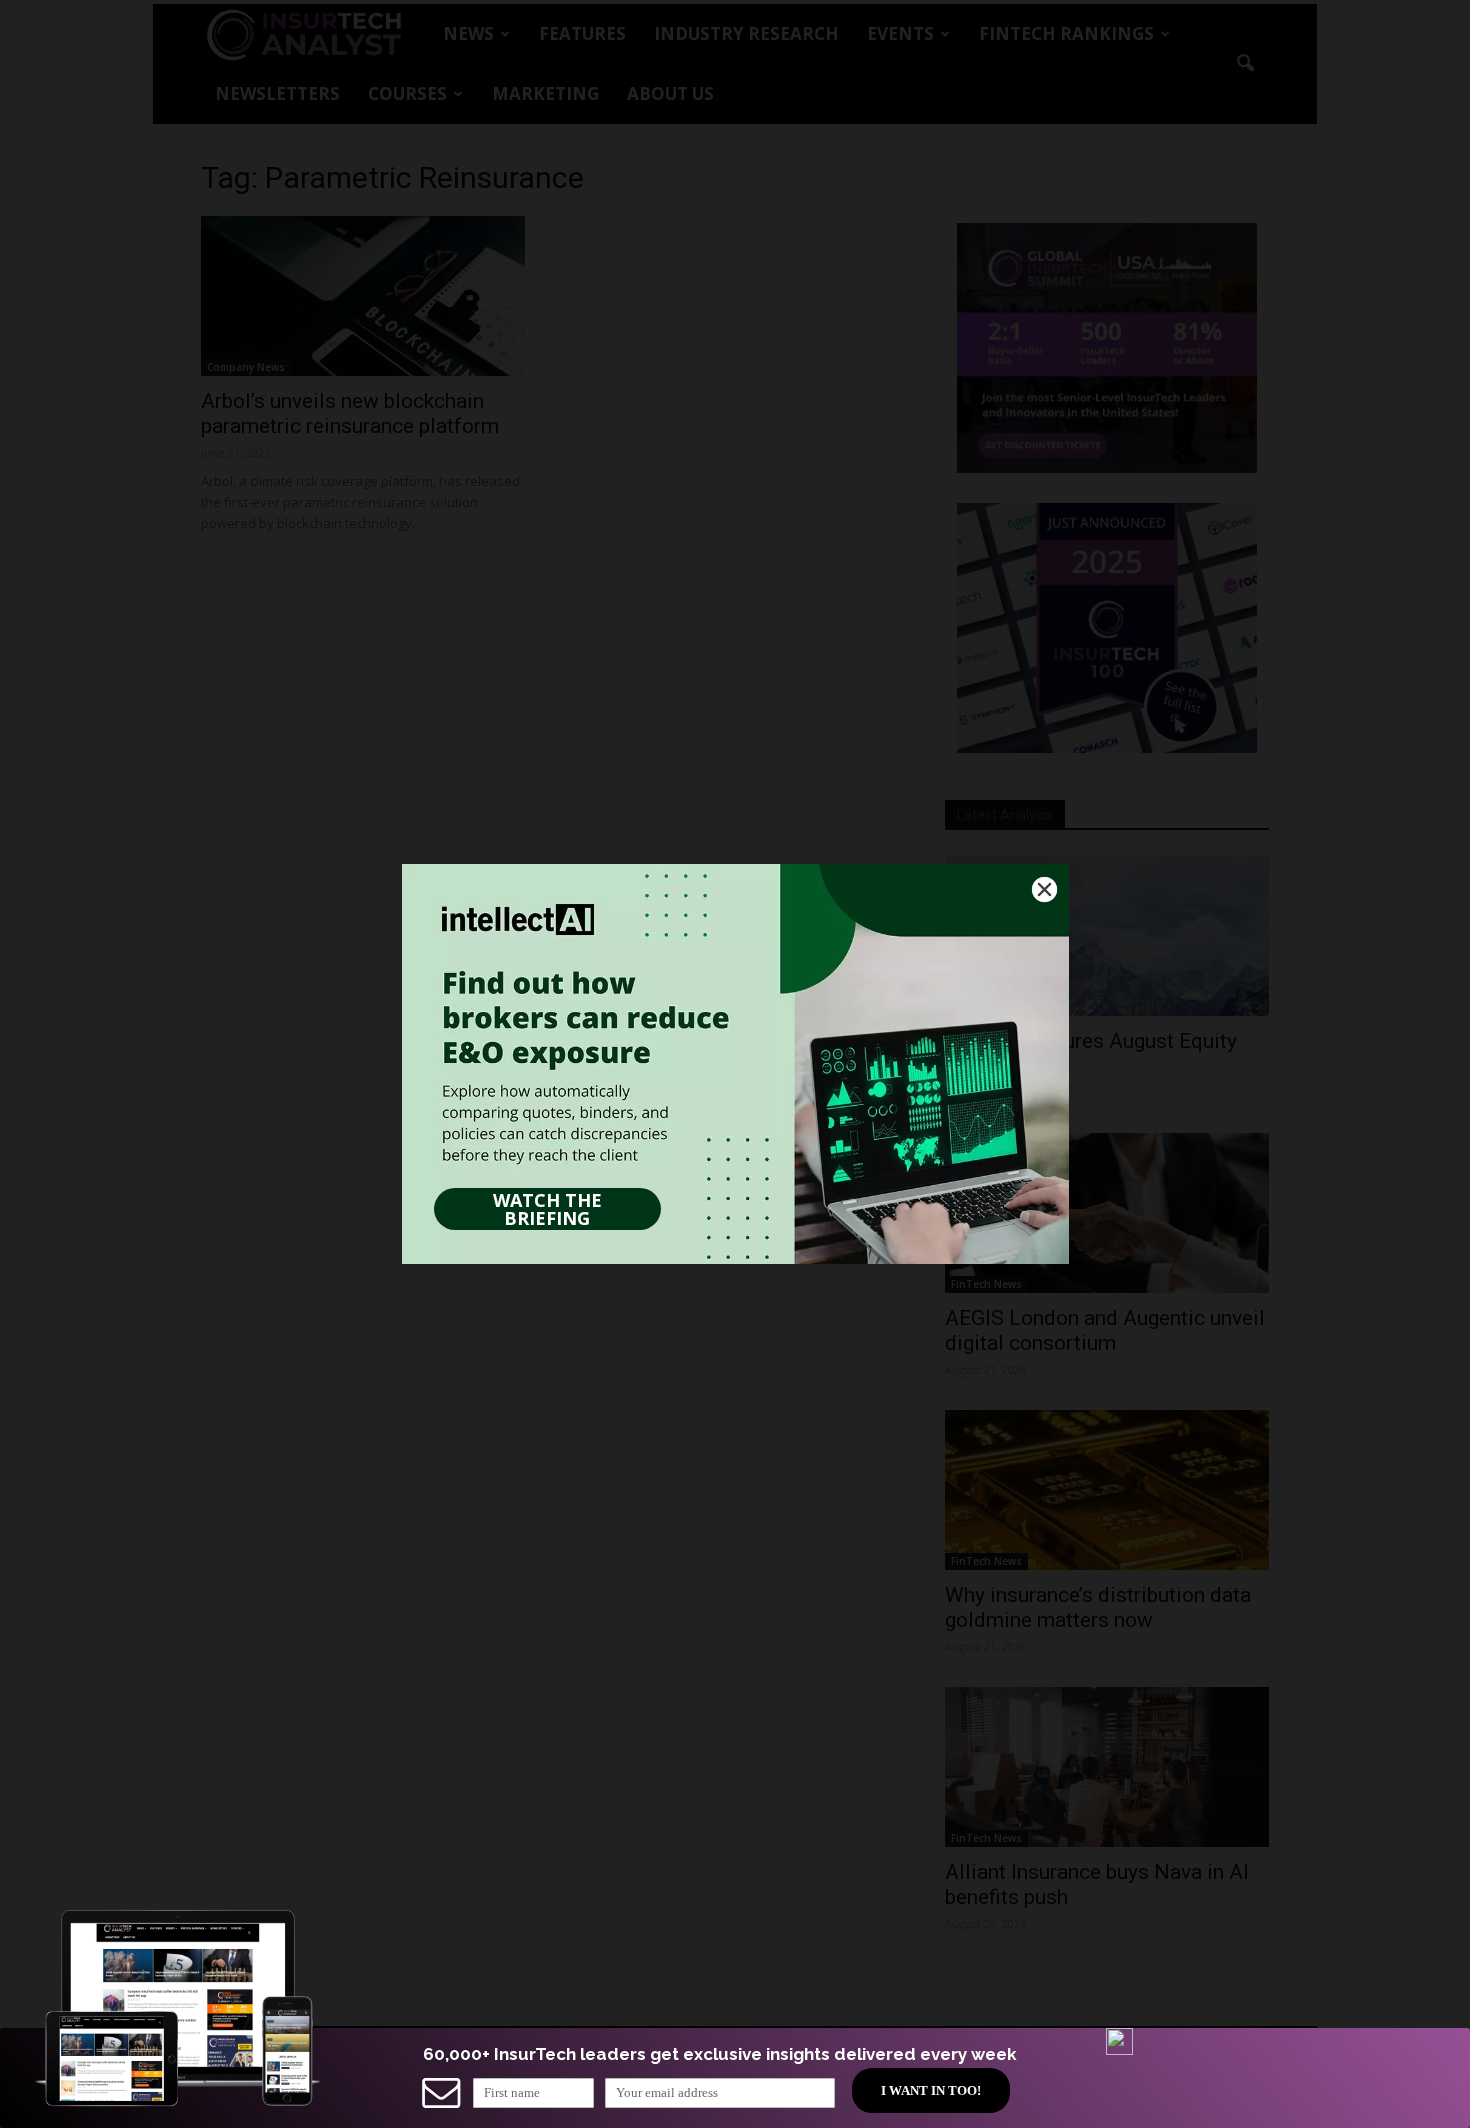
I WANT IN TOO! (931, 2090)
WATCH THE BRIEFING (547, 1209)
